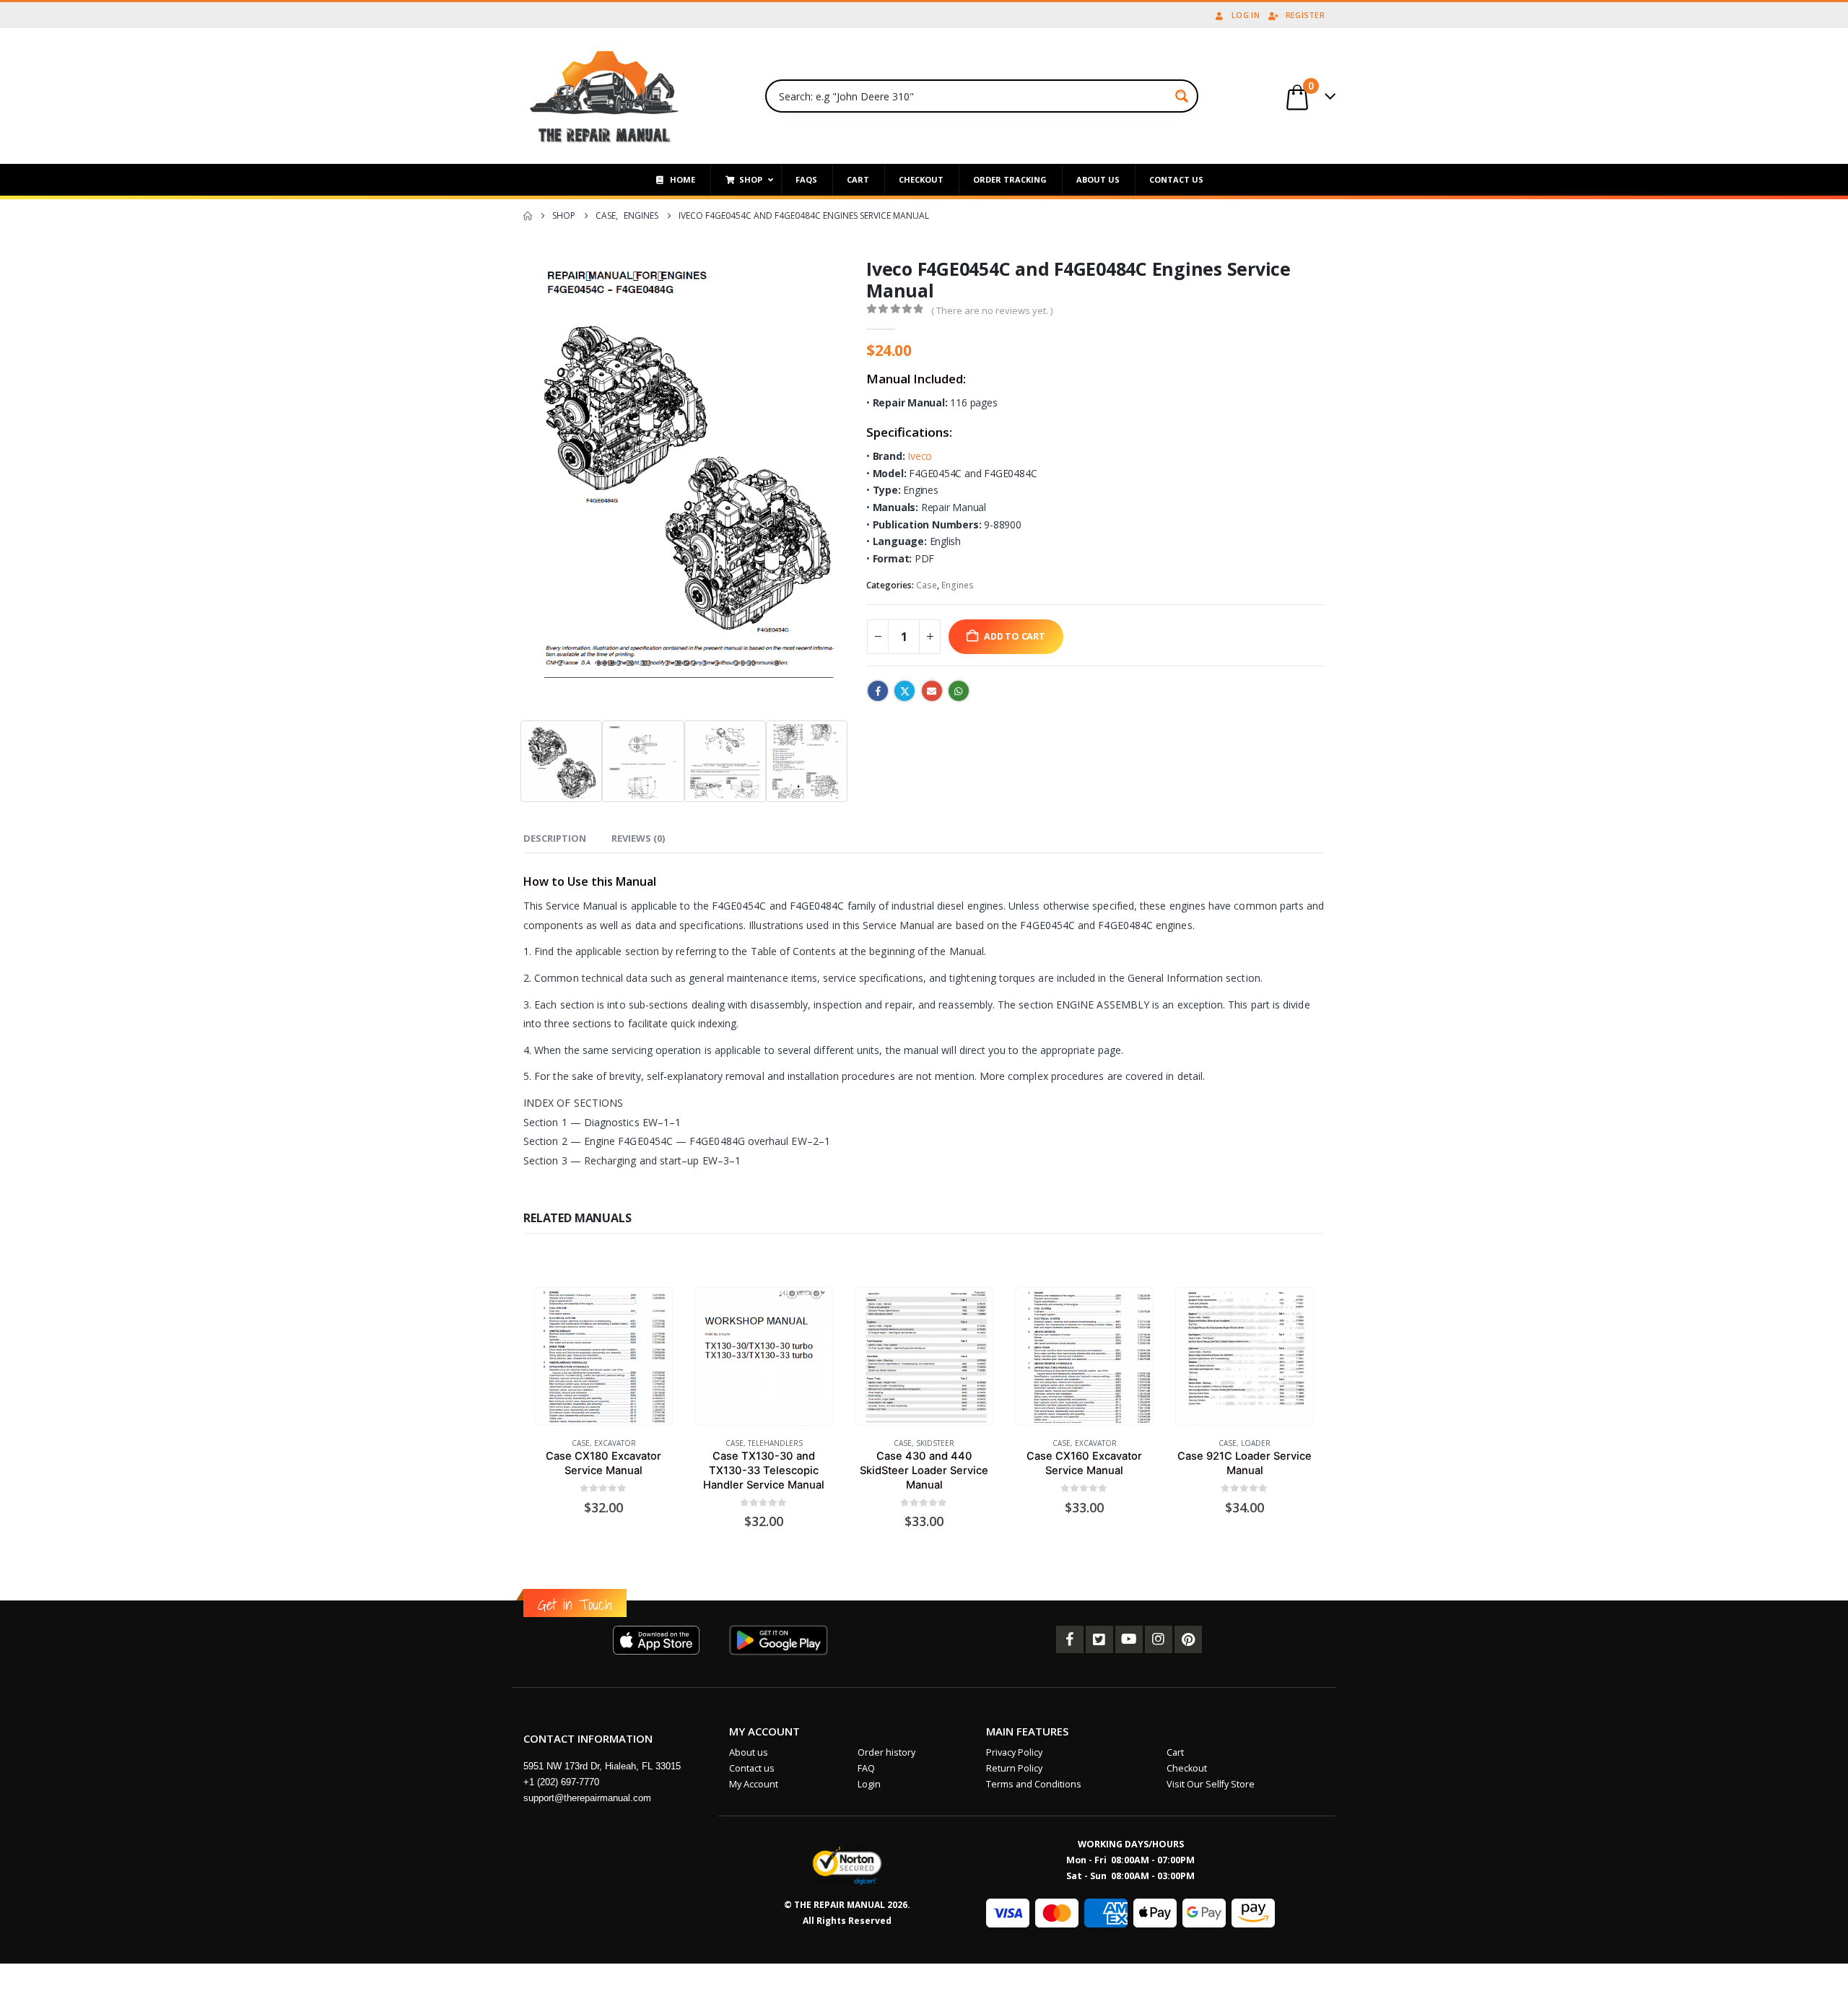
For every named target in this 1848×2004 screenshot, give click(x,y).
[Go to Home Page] (528, 216)
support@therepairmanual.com (587, 1798)
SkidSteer (935, 1443)
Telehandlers (775, 1443)
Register (1305, 15)
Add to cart (1015, 636)
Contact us (752, 1768)
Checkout (1187, 1768)
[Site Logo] (605, 96)
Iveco (920, 456)
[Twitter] (1099, 1639)
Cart (1175, 1752)
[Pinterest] (1188, 1639)
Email (932, 691)
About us (749, 1752)
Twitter (905, 691)
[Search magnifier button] (1182, 96)
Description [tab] (555, 838)
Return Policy (1014, 1768)
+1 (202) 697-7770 (561, 1782)
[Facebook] (1070, 1639)
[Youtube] (1129, 1639)
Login (869, 1784)
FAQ (866, 1768)
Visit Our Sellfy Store (1211, 1784)
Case (927, 585)
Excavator (615, 1443)
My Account (754, 1784)
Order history (886, 1752)
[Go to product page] (603, 1357)
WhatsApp (959, 691)
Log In (1246, 15)
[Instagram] (1159, 1639)
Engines (958, 585)
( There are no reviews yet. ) (992, 310)
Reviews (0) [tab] (638, 838)
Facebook (878, 691)
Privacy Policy (1014, 1752)
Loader (1256, 1443)
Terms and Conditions (1034, 1784)
